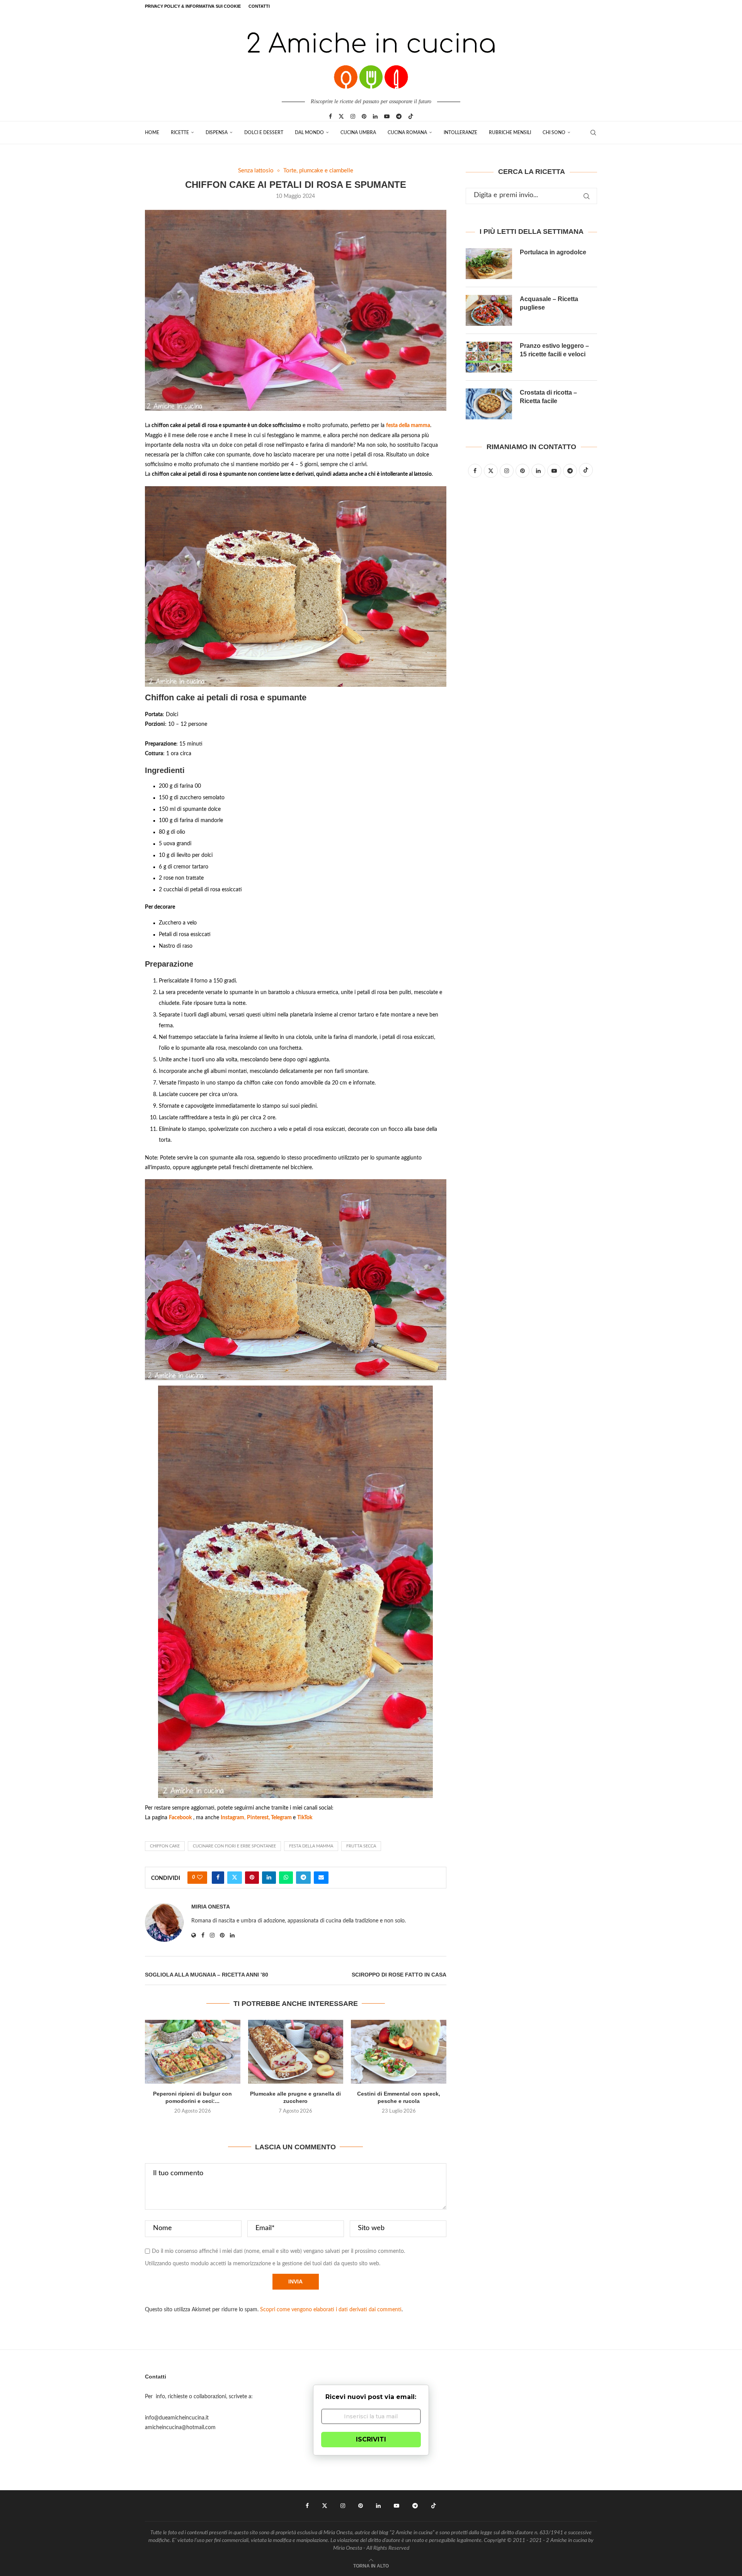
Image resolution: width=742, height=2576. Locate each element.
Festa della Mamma (311, 1846)
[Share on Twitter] (235, 1878)
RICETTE (180, 133)
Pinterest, (259, 1818)
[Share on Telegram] (303, 1878)
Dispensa (217, 133)
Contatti (259, 6)
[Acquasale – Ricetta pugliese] (489, 310)
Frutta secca (361, 1846)
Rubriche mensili (510, 133)
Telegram (282, 1818)
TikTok (305, 1818)
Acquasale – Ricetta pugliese (549, 303)
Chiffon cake (165, 1846)
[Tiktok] (411, 116)
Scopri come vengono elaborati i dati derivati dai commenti (331, 2310)
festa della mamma (408, 426)
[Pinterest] (364, 116)
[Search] (593, 133)
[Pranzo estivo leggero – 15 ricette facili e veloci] (489, 357)
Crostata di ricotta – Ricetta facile (548, 397)
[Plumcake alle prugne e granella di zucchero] (296, 2052)
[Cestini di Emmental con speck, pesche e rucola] (399, 2052)
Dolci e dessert (264, 133)
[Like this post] (200, 1878)
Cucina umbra (358, 133)
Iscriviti (371, 2439)
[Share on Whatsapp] (286, 1878)
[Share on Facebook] (218, 1878)
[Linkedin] (375, 116)
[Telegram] (399, 116)
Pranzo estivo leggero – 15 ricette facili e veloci (554, 350)
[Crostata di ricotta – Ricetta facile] (489, 404)
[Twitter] (341, 116)
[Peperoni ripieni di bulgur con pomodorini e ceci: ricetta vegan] (193, 2052)
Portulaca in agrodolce (553, 252)
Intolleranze (460, 133)
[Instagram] (353, 116)
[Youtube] (387, 116)
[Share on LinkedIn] (269, 1878)
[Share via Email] (321, 1878)
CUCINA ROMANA (407, 133)
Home (152, 133)
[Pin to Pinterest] (252, 1878)
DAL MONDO (309, 133)
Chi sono (554, 133)
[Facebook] (330, 116)
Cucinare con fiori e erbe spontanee (234, 1846)
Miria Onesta (211, 1907)
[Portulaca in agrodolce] (489, 264)
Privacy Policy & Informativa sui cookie (193, 6)
